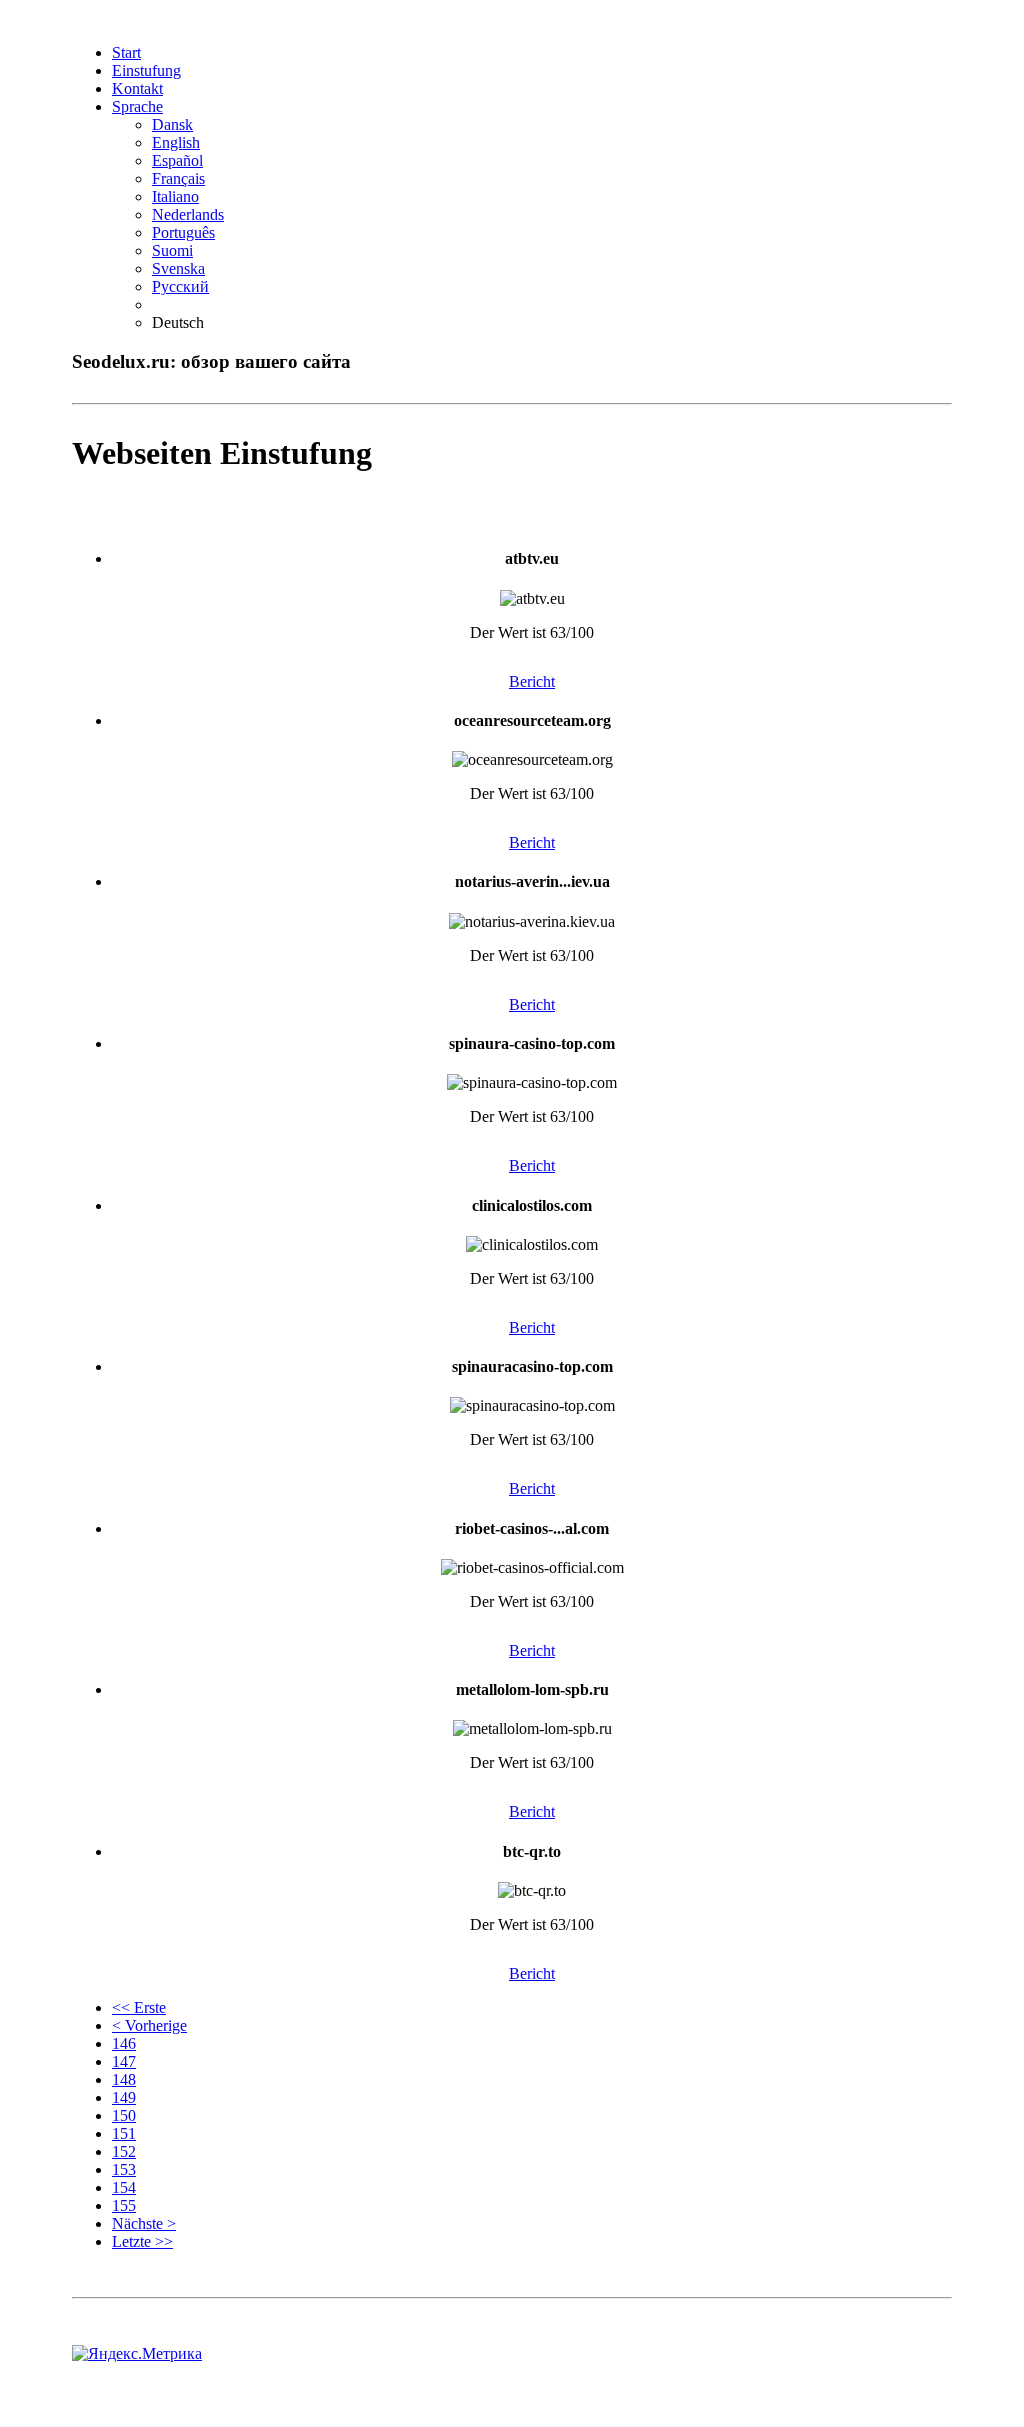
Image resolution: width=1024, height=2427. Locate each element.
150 (124, 2115)
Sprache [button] (137, 106)
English (176, 142)
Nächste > (144, 2223)
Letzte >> (142, 2241)
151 (124, 2133)
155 (124, 2205)
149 (124, 2097)
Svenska (178, 268)
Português (183, 232)
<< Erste (139, 2007)
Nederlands (188, 214)
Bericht (532, 681)
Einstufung (146, 70)
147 (124, 2061)
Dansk (172, 124)
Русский (180, 286)
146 (124, 2043)
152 (124, 2151)
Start (126, 52)
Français (178, 178)
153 (124, 2169)
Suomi (172, 250)
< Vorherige (149, 2025)
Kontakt (137, 88)
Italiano (175, 196)
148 (124, 2079)
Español (177, 160)
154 (124, 2187)
